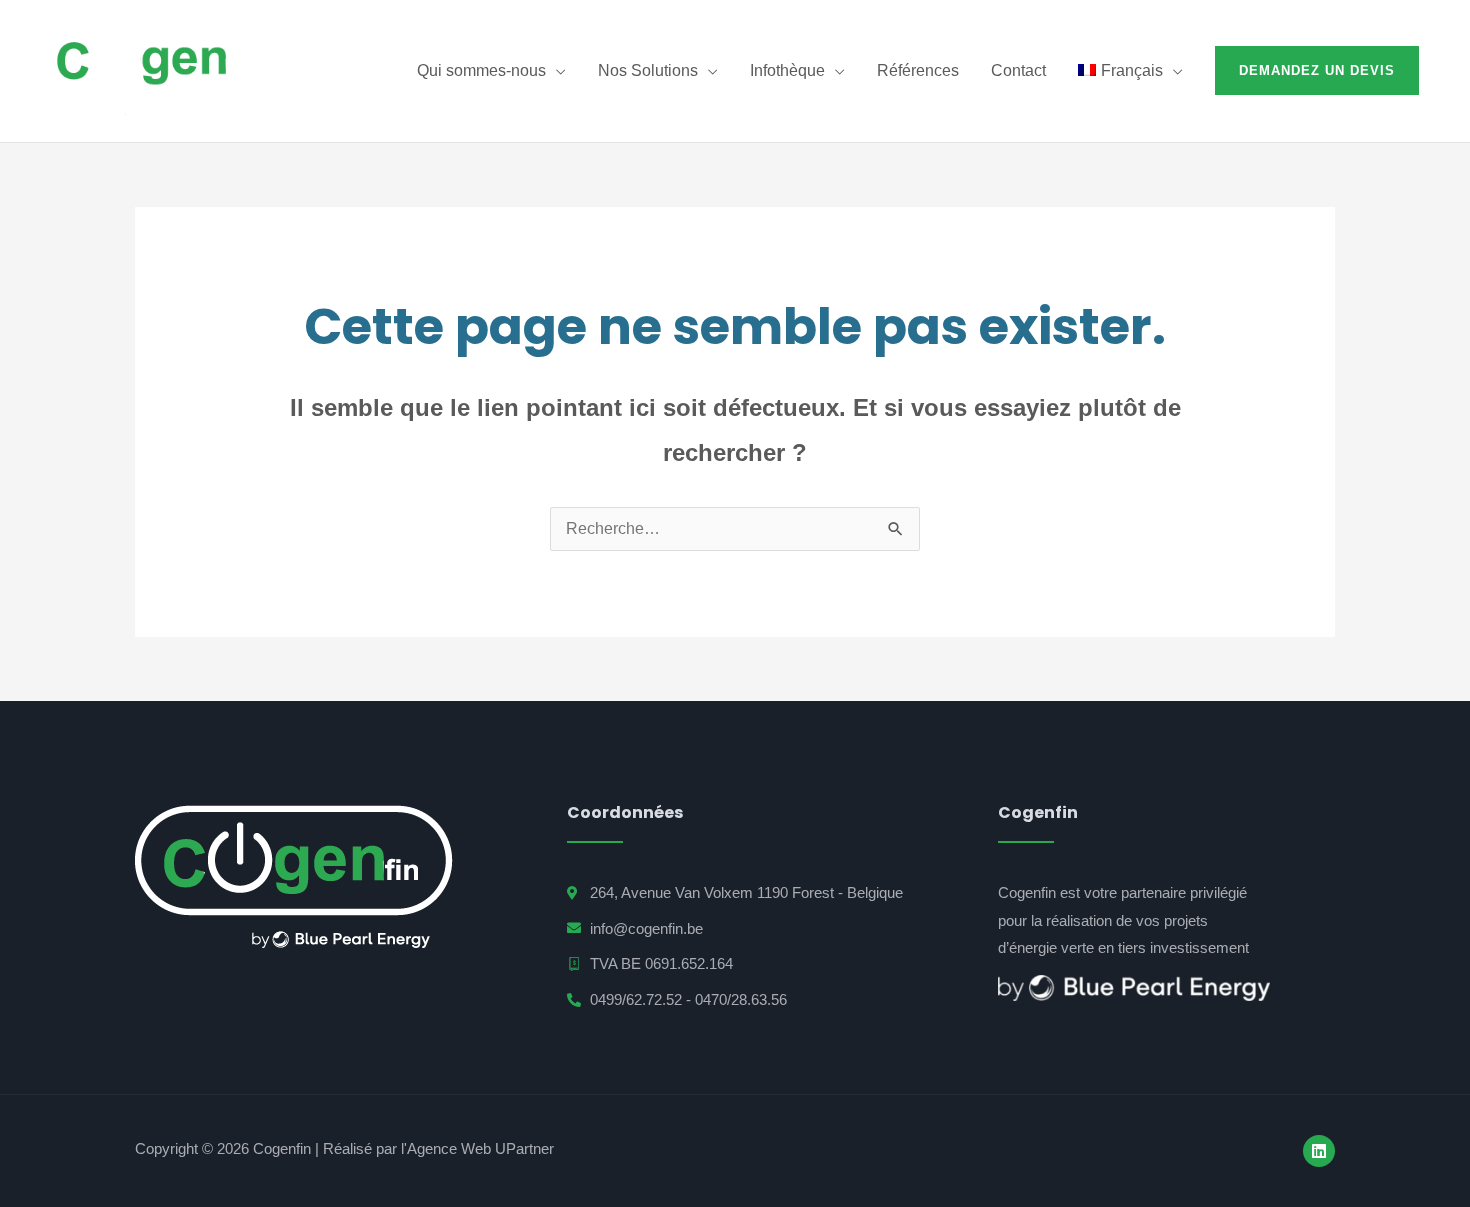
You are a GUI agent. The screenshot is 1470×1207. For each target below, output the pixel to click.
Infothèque (787, 70)
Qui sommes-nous (481, 70)
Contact (1018, 70)
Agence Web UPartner (480, 1148)
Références (918, 70)
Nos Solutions (648, 70)
